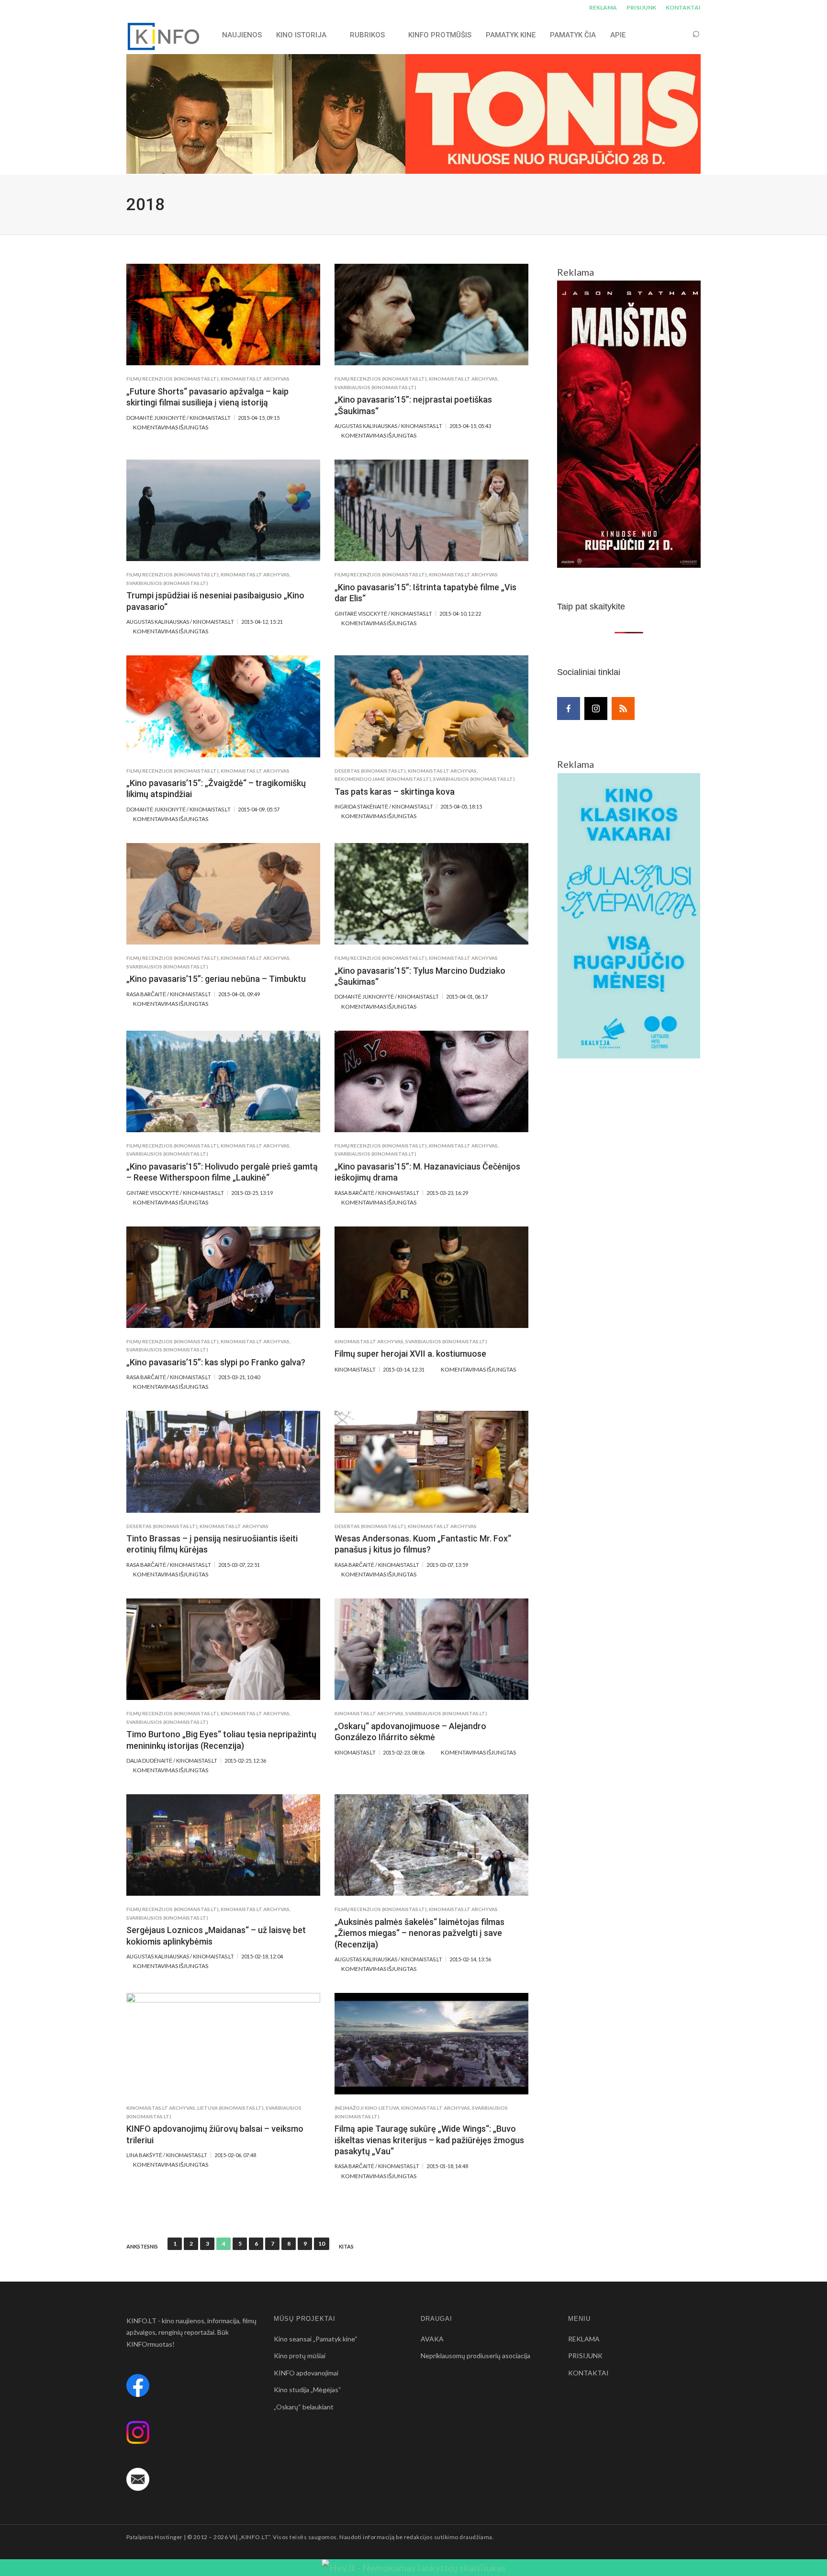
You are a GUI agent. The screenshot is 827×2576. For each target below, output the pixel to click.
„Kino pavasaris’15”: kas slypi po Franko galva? (216, 1362)
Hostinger (168, 2537)
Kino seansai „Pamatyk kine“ (316, 2339)
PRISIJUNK (641, 7)
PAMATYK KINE (511, 35)
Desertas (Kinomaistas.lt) (370, 771)
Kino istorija (301, 35)
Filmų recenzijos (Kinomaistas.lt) (173, 379)
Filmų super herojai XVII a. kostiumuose (410, 1354)
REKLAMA (603, 7)
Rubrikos (367, 35)
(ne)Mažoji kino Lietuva (367, 2108)
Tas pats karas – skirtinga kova (395, 792)
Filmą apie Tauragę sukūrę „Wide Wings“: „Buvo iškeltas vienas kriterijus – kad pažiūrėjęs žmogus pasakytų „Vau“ (429, 2140)
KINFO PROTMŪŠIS (440, 35)
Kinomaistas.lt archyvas (255, 379)
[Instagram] (596, 709)
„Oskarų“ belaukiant (304, 2407)
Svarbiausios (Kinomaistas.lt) (375, 387)
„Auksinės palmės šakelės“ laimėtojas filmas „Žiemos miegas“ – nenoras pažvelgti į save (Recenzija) (419, 1933)
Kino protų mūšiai (300, 2356)
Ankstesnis (142, 2247)
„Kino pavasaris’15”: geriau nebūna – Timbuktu (216, 979)
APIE (618, 35)
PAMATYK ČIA (573, 35)
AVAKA (432, 2339)
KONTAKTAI (683, 7)
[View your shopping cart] (678, 35)
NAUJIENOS (242, 35)
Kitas (346, 2247)
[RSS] (623, 709)
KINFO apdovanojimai (306, 2373)
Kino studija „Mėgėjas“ (307, 2390)
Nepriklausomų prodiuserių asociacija (475, 2356)
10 (322, 2244)
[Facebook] (569, 709)
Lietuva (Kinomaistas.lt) (230, 2108)
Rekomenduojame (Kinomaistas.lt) (383, 779)
